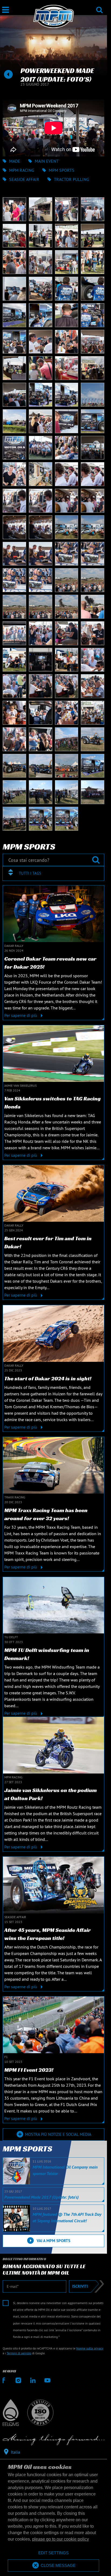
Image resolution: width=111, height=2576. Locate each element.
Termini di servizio (19, 2353)
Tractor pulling (72, 179)
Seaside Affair (24, 179)
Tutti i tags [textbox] (30, 873)
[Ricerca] (99, 6)
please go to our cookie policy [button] (60, 2539)
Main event (47, 161)
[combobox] (53, 873)
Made (15, 161)
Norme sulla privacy (90, 2348)
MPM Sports (62, 170)
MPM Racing (22, 170)
